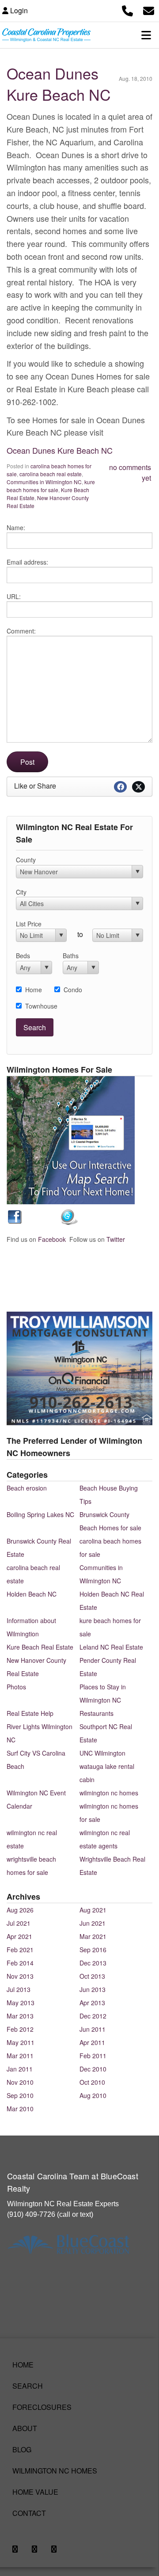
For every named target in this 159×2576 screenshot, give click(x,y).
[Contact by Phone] (127, 9)
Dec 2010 (93, 2069)
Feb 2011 (93, 2056)
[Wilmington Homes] (16, 1216)
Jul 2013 (19, 1989)
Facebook (52, 1239)
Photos (16, 1687)
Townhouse (41, 1006)
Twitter (116, 1239)
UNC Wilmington (102, 1753)
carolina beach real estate (51, 474)
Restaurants (97, 1713)
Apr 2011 (92, 2042)
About (25, 2428)
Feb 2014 (20, 1963)
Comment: (21, 631)
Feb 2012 (20, 2029)
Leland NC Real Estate (111, 1647)
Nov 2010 (20, 2082)
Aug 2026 (20, 1910)
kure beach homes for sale (51, 486)
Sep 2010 (20, 2095)
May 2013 (21, 2003)
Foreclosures (42, 2407)
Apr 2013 (92, 2003)
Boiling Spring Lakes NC (40, 1514)
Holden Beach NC (32, 1594)
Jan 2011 (20, 2069)
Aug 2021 (93, 1910)
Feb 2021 (20, 1950)
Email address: (27, 562)
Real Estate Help (30, 1713)
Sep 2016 (93, 1950)
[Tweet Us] (69, 1216)
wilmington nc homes (109, 1793)
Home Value (35, 2492)
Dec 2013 (93, 1963)
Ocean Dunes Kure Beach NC (59, 84)
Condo (73, 990)
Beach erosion (27, 1488)
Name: (16, 527)
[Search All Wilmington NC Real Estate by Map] (71, 1139)
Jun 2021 (93, 1923)
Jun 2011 (93, 2029)
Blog (22, 2449)
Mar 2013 (20, 2016)
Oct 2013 (92, 1976)
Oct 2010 (92, 2082)
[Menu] (146, 35)
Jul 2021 (19, 1923)
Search (28, 2386)
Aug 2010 (93, 2095)
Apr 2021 (19, 1936)
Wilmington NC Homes (55, 2471)
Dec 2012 (93, 2016)
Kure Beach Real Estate (40, 1647)
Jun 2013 (93, 1989)
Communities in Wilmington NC (44, 482)
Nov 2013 (20, 1976)
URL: (14, 596)
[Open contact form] (149, 9)
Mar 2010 (20, 2109)
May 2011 (21, 2042)
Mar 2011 (20, 2056)
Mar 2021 (93, 1936)
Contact (29, 2513)
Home (34, 990)
